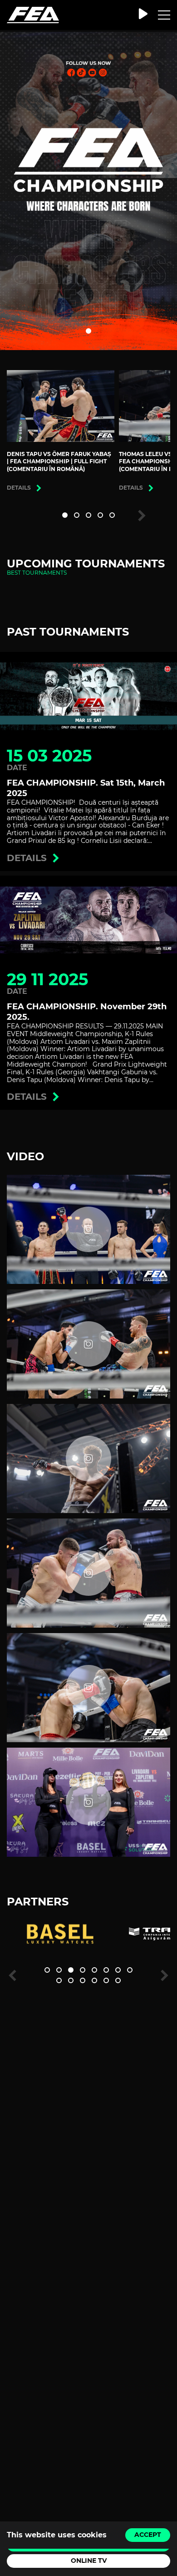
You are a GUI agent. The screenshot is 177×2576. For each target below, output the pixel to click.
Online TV (89, 2561)
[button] (88, 331)
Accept (148, 2535)
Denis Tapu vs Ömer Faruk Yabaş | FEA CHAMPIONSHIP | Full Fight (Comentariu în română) (59, 462)
